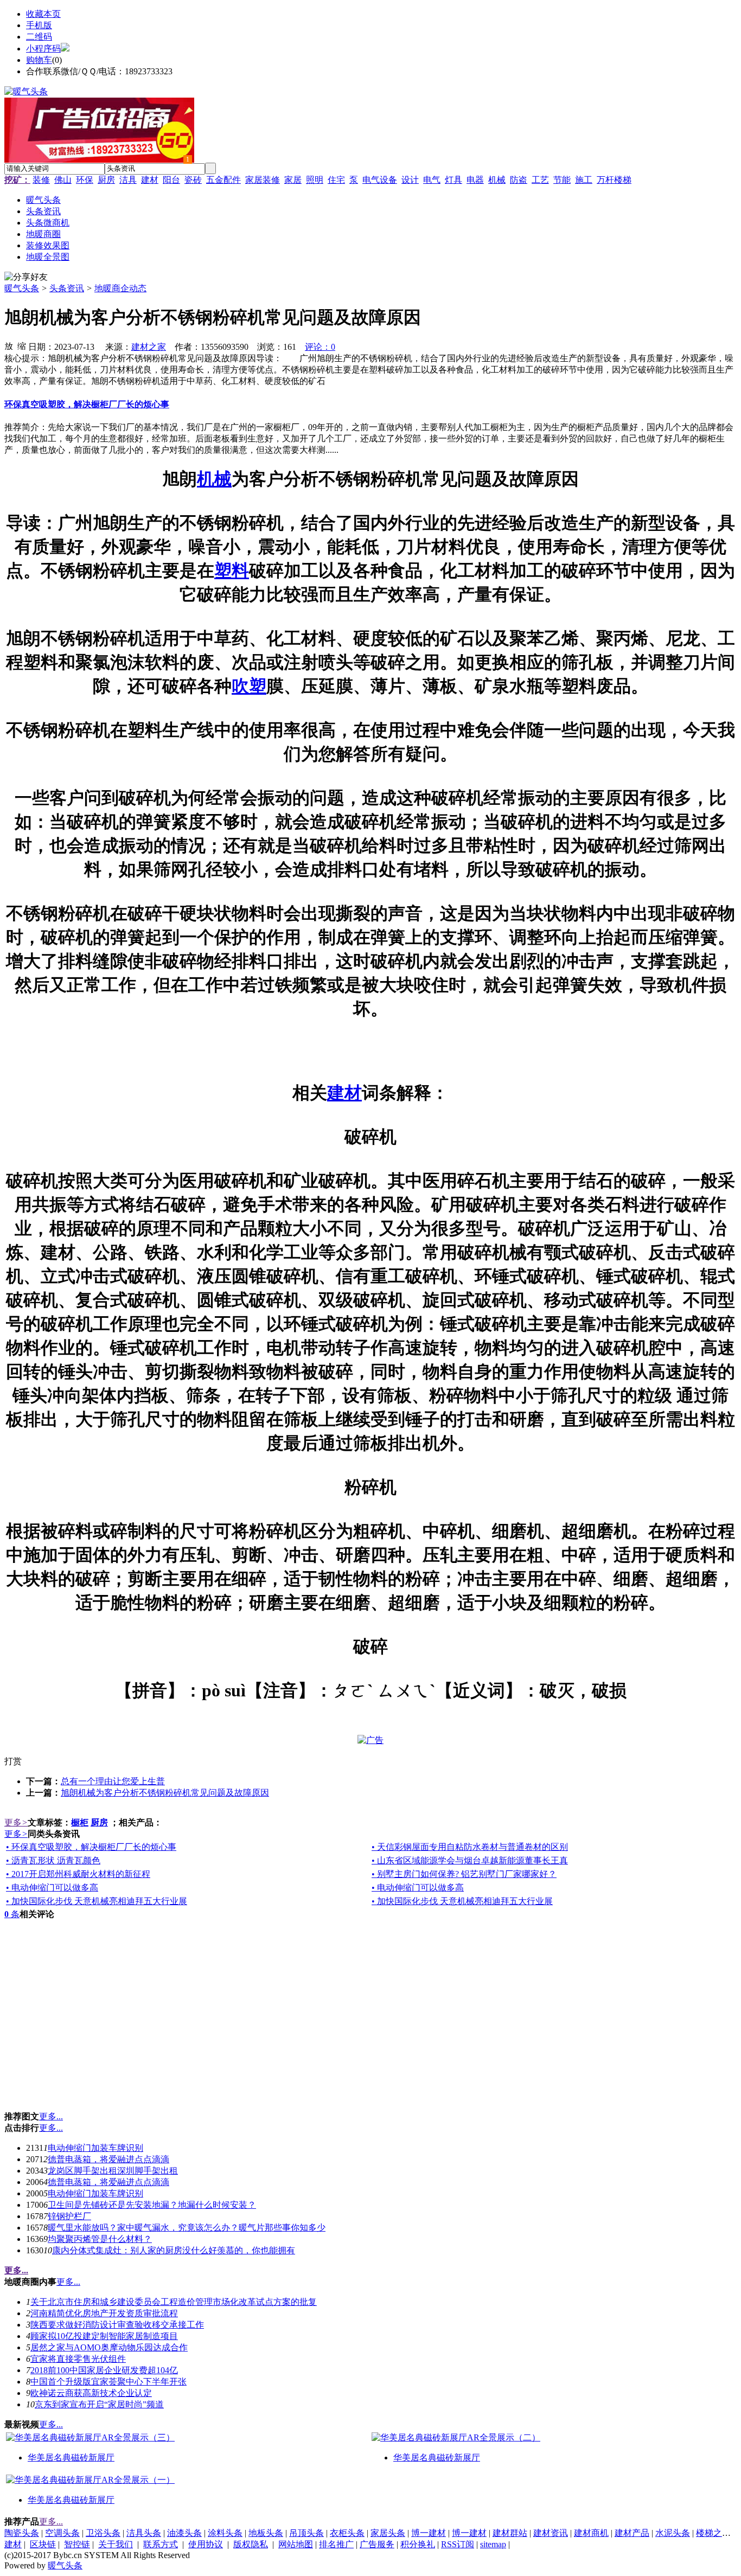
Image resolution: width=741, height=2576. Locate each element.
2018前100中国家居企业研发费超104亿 (104, 2370)
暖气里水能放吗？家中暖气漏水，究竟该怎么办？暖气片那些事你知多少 (187, 2228)
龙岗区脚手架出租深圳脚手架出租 (113, 2171)
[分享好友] (26, 277)
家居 (293, 180)
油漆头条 (184, 2533)
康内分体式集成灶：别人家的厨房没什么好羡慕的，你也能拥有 (174, 2250)
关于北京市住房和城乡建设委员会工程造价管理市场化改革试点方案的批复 (174, 2302)
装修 (41, 180)
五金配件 (223, 180)
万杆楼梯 (614, 180)
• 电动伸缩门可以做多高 (52, 1888)
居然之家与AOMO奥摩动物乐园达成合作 (109, 2347)
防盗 (519, 180)
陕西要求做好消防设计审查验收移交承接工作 (117, 2325)
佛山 (63, 180)
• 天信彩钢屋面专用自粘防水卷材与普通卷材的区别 (470, 1847)
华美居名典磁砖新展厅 (71, 2458)
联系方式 (161, 2544)
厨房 (106, 180)
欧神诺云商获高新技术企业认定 (91, 2393)
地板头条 (266, 2533)
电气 (432, 180)
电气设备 (380, 180)
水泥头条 (673, 2533)
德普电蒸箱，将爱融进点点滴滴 (108, 2159)
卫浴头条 (103, 2533)
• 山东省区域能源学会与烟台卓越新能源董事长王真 (470, 1860)
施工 (584, 180)
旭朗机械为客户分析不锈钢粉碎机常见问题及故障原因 (165, 1793)
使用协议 (206, 2544)
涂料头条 (225, 2533)
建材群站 (510, 2533)
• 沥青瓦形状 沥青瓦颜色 (53, 1860)
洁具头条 (144, 2533)
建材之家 (149, 347)
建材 (150, 180)
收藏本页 (43, 14)
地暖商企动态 (120, 288)
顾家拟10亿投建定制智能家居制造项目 (104, 2336)
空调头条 (62, 2533)
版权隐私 (251, 2544)
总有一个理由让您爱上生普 (113, 1781)
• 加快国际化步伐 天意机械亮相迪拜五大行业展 (97, 1901)
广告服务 (377, 2544)
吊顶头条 (306, 2533)
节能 (562, 180)
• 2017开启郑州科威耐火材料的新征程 (78, 1874)
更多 (16, 1822)
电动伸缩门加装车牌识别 (95, 2148)
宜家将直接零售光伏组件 (78, 2359)
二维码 (39, 37)
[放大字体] (9, 345)
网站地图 (296, 2544)
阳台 (171, 180)
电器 (475, 180)
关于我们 (116, 2544)
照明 (315, 180)
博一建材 (429, 2533)
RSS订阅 (458, 2544)
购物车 (39, 60)
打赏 (13, 1761)
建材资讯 (551, 2533)
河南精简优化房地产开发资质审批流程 (104, 2313)
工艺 (540, 180)
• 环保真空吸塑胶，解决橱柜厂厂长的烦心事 (91, 1847)
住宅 (336, 180)
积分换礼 (418, 2544)
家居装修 (263, 180)
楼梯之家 (713, 2533)
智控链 (77, 2544)
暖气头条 (22, 288)
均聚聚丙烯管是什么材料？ (100, 2239)
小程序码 (43, 49)
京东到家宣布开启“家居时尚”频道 (99, 2404)
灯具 (453, 180)
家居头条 (388, 2533)
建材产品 (632, 2533)
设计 (410, 180)
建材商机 (591, 2533)
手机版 (39, 25)
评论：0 (320, 347)
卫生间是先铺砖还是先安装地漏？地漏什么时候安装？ (152, 2205)
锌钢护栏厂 (69, 2216)
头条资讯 (67, 288)
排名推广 (336, 2544)
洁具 (128, 180)
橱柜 (80, 1822)
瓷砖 (193, 180)
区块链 (43, 2544)
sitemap (493, 2544)
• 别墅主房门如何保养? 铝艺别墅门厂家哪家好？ (464, 1874)
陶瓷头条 (22, 2533)
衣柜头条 (347, 2533)
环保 (85, 180)
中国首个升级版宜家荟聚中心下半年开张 (108, 2382)
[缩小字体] (22, 345)
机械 (497, 180)
